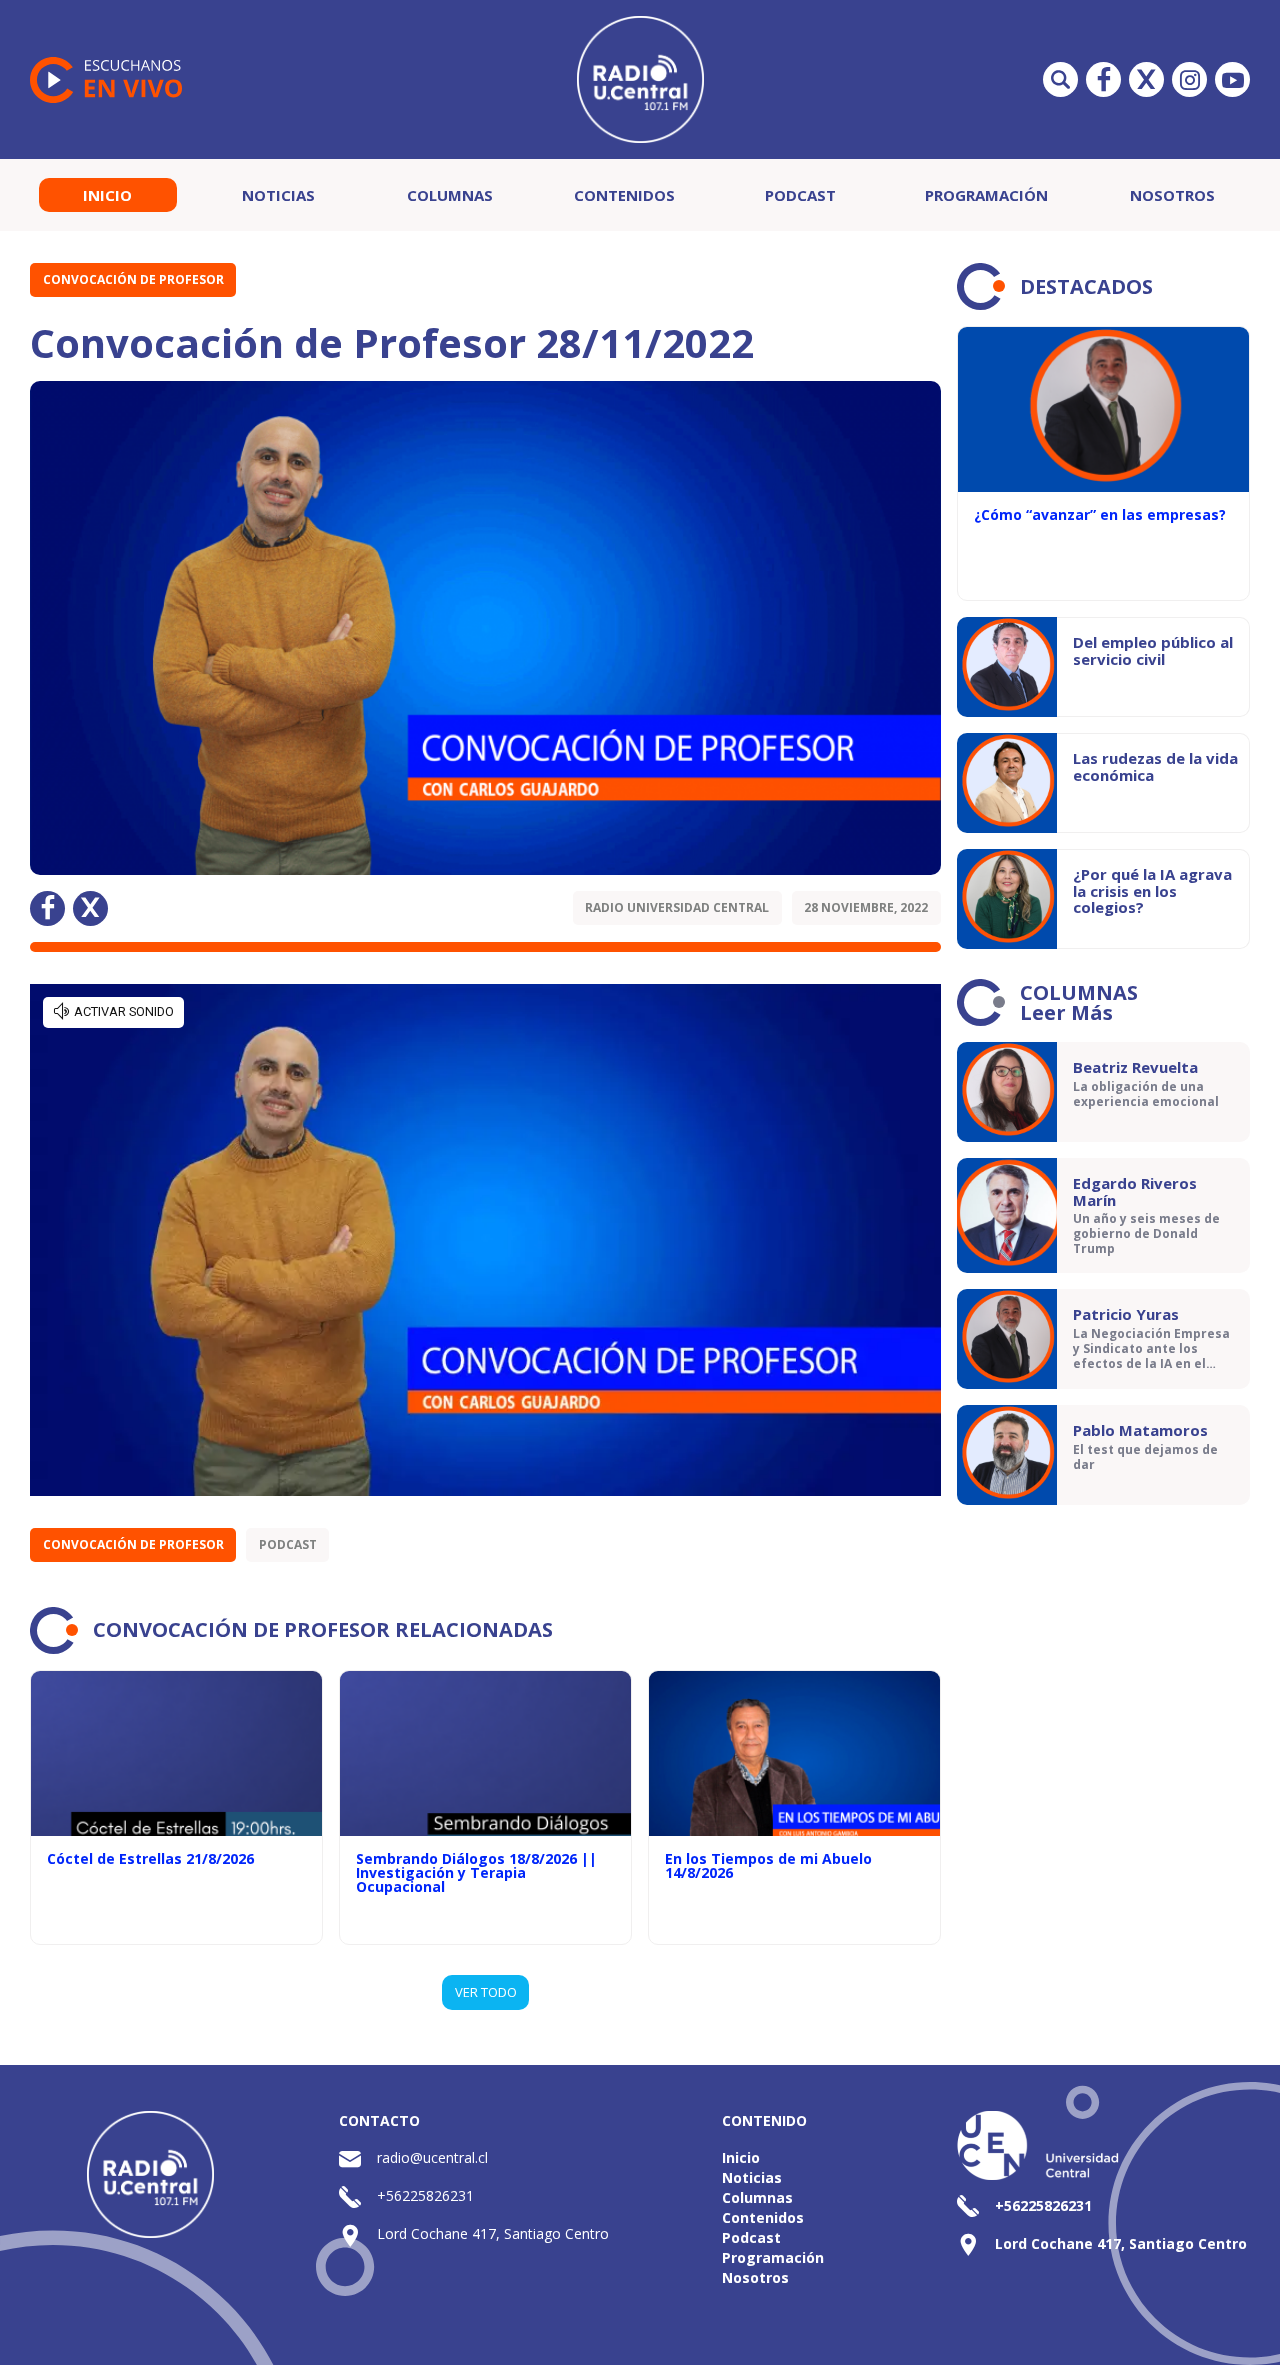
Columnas (450, 195)
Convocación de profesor (133, 279)
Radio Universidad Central (677, 907)
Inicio (107, 195)
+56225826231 (425, 2195)
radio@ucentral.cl (432, 2157)
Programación (986, 195)
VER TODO (486, 1992)
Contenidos (624, 195)
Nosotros (1172, 195)
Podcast (800, 195)
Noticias (278, 195)
